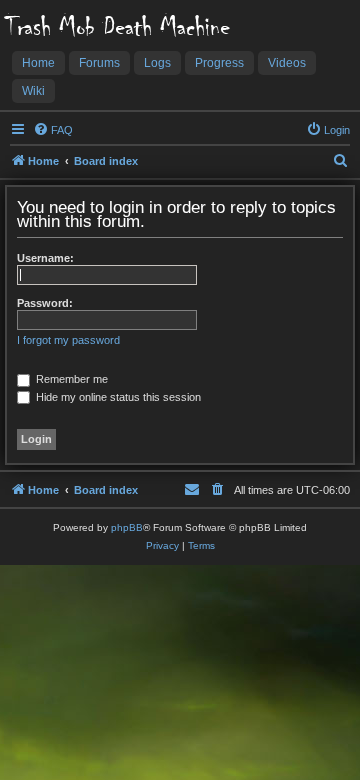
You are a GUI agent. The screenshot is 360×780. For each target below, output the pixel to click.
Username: (45, 258)
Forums (99, 63)
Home (38, 63)
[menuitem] (53, 130)
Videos (287, 63)
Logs (157, 63)
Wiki (33, 91)
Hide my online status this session (117, 397)
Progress (219, 63)
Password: (45, 303)
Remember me (70, 379)
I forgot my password (68, 340)
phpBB (127, 527)
